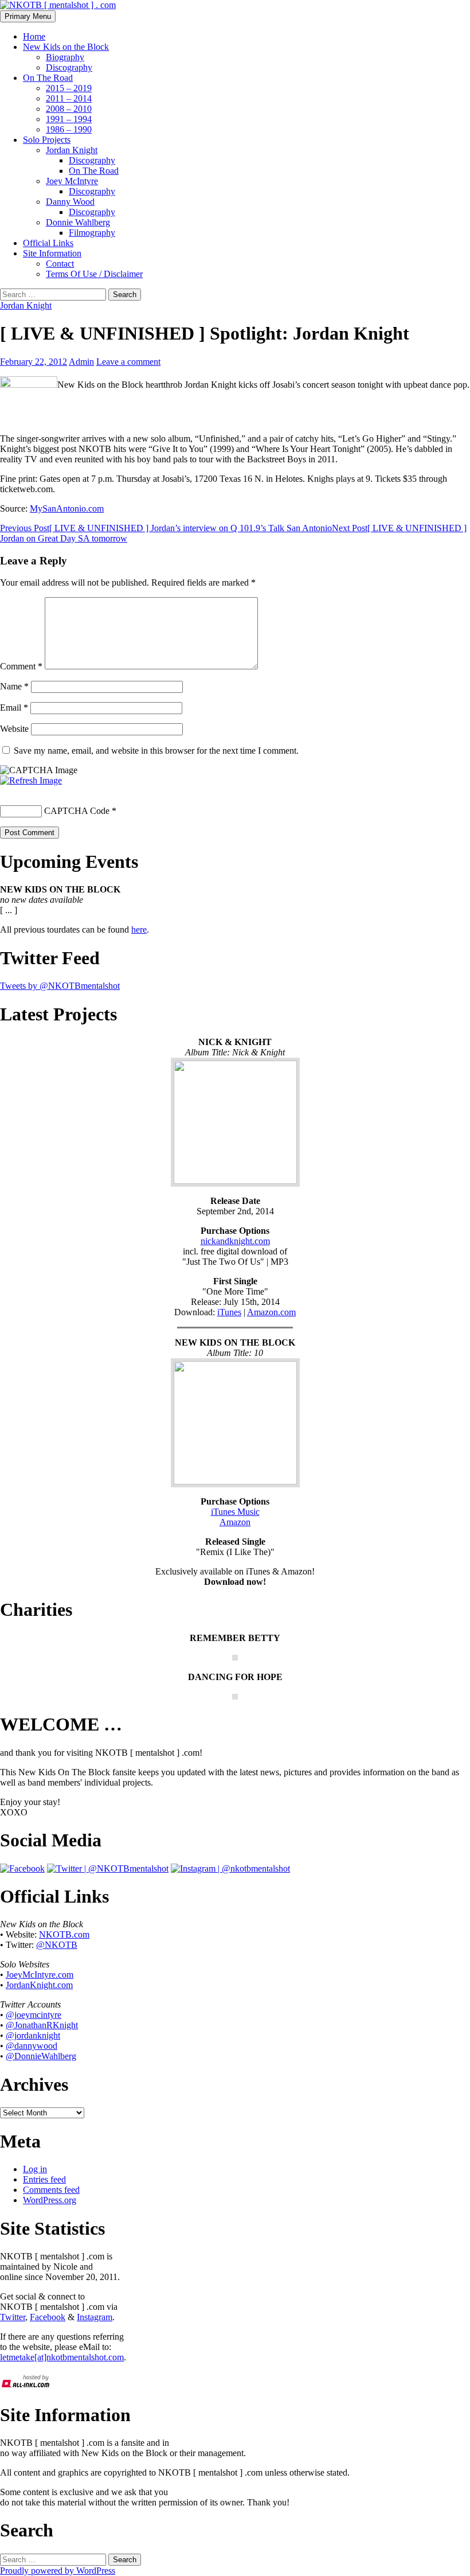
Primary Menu (28, 16)
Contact (60, 264)
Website (14, 729)
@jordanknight (33, 2035)
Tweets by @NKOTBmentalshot (60, 986)
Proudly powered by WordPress (58, 2571)
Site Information (52, 253)
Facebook (48, 2317)
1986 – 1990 (69, 129)
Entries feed (44, 2179)
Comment (21, 666)
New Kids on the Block (66, 47)
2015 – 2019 (69, 88)
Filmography (92, 233)
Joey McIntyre (72, 181)
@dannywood (32, 2046)
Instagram (95, 2317)
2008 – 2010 (69, 109)
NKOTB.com (64, 1934)
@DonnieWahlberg (41, 2056)
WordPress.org (50, 2200)
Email (14, 708)
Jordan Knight (72, 150)
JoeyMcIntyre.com (40, 1975)
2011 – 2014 (69, 98)
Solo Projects (47, 140)
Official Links (48, 243)
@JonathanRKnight (42, 2025)
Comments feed (51, 2190)
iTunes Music (235, 1512)
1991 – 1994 (69, 119)
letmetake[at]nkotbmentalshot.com (62, 2357)
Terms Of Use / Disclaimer (94, 274)
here (139, 930)
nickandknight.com (235, 1241)
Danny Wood (70, 202)
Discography (69, 67)
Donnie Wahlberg (78, 222)
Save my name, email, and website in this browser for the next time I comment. (156, 751)
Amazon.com (271, 1312)
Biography (65, 57)
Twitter (13, 2317)
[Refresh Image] (31, 780)
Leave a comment (128, 362)
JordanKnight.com (39, 1985)
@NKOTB (57, 1945)
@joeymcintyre (34, 2015)
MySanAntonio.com (67, 508)
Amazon (235, 1522)
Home (34, 36)
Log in (35, 2169)
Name (14, 686)
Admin (81, 362)
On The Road (48, 78)
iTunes (229, 1312)
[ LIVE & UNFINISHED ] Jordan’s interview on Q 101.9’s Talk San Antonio (166, 528)
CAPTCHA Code (77, 811)
